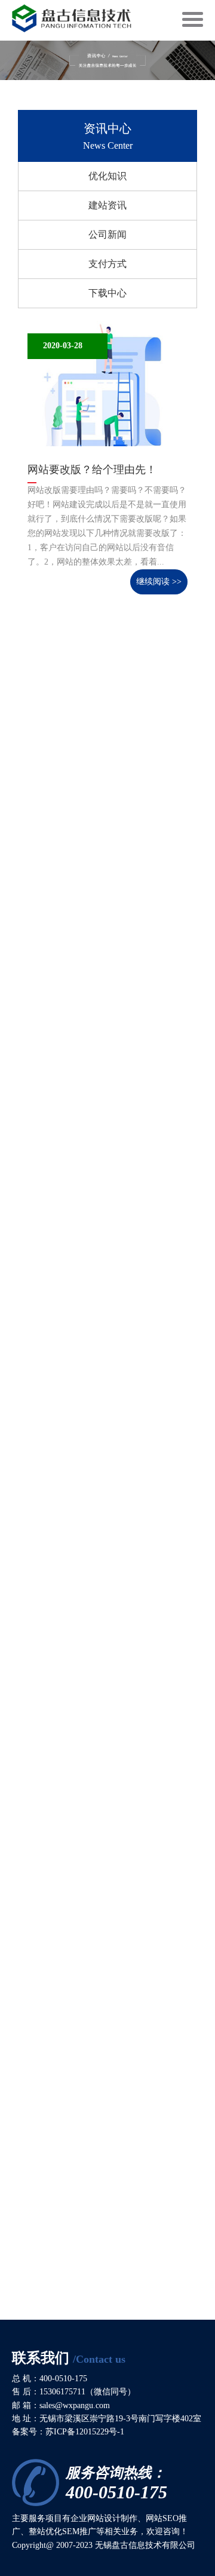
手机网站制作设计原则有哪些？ (103, 1496)
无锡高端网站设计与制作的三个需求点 (103, 2131)
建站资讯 (107, 205)
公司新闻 (107, 234)
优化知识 (107, 176)
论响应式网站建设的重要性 (92, 1811)
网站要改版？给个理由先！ (92, 470)
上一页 (149, 2311)
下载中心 (107, 293)
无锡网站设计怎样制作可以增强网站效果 (103, 1176)
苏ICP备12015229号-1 (85, 2432)
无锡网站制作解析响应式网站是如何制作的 (103, 850)
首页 (112, 2311)
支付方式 (107, 264)
